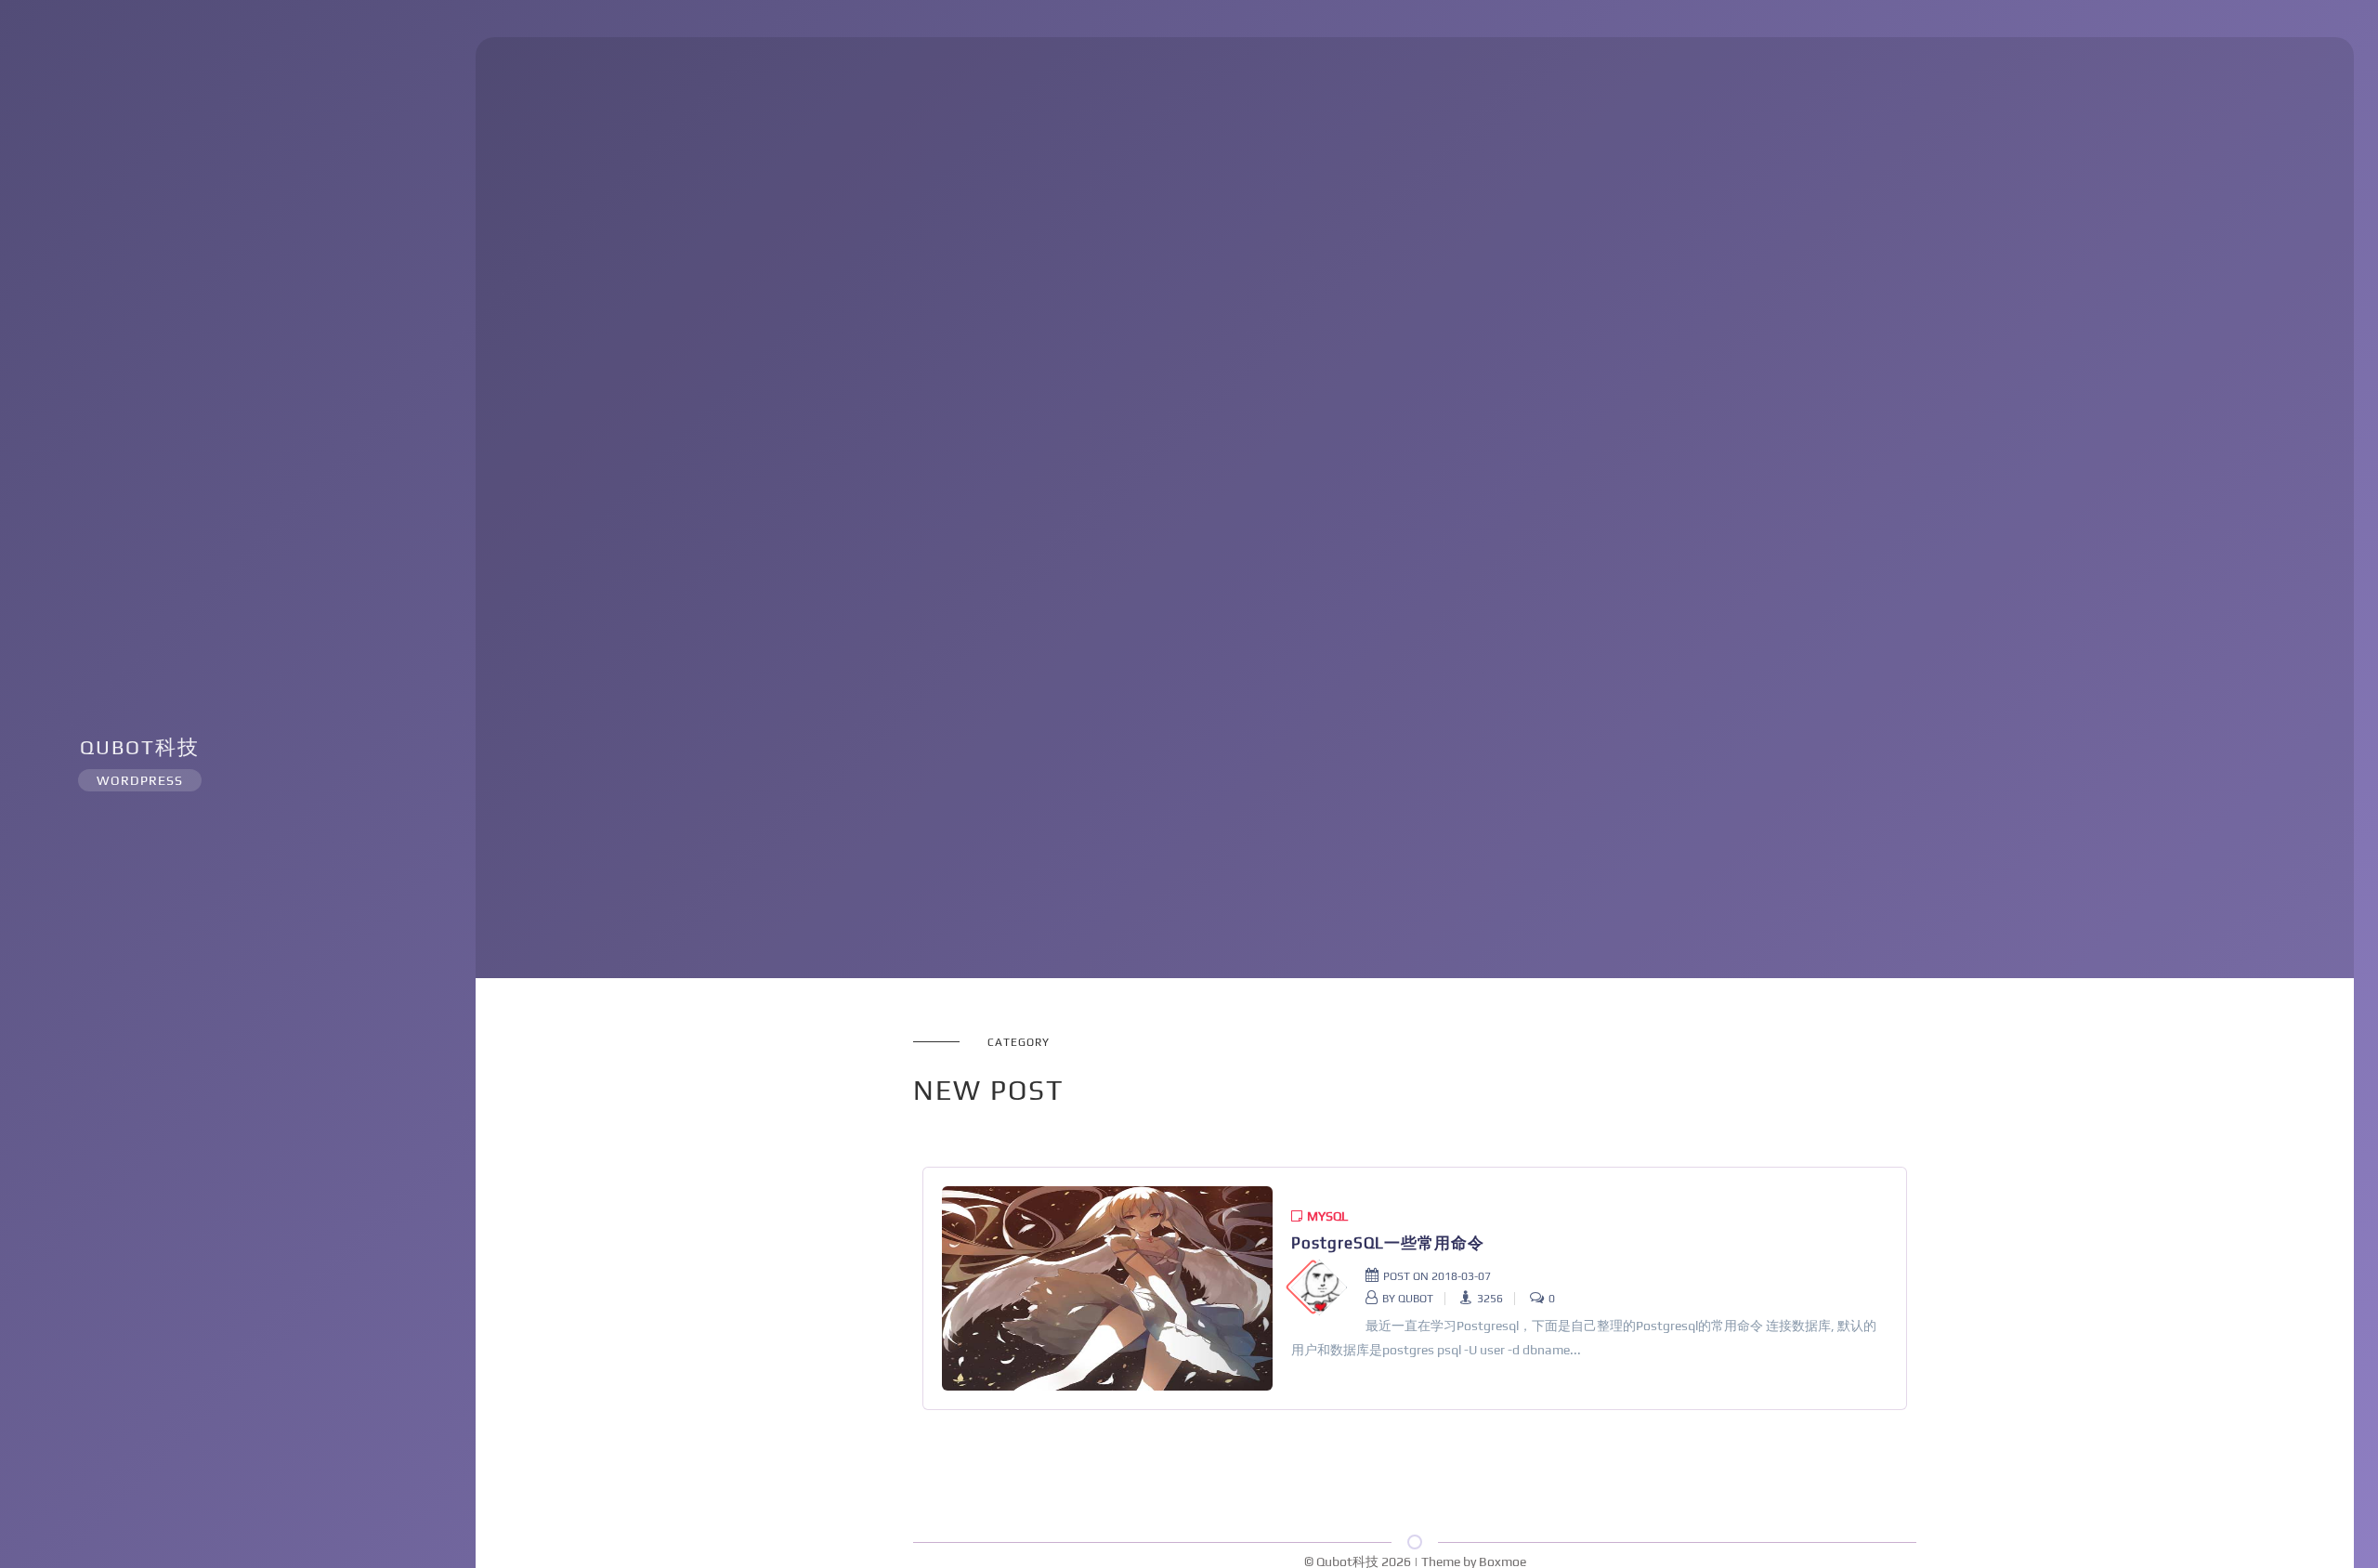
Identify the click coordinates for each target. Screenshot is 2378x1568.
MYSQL (1327, 1216)
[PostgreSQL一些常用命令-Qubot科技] (1107, 1288)
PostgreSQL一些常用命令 (1388, 1243)
